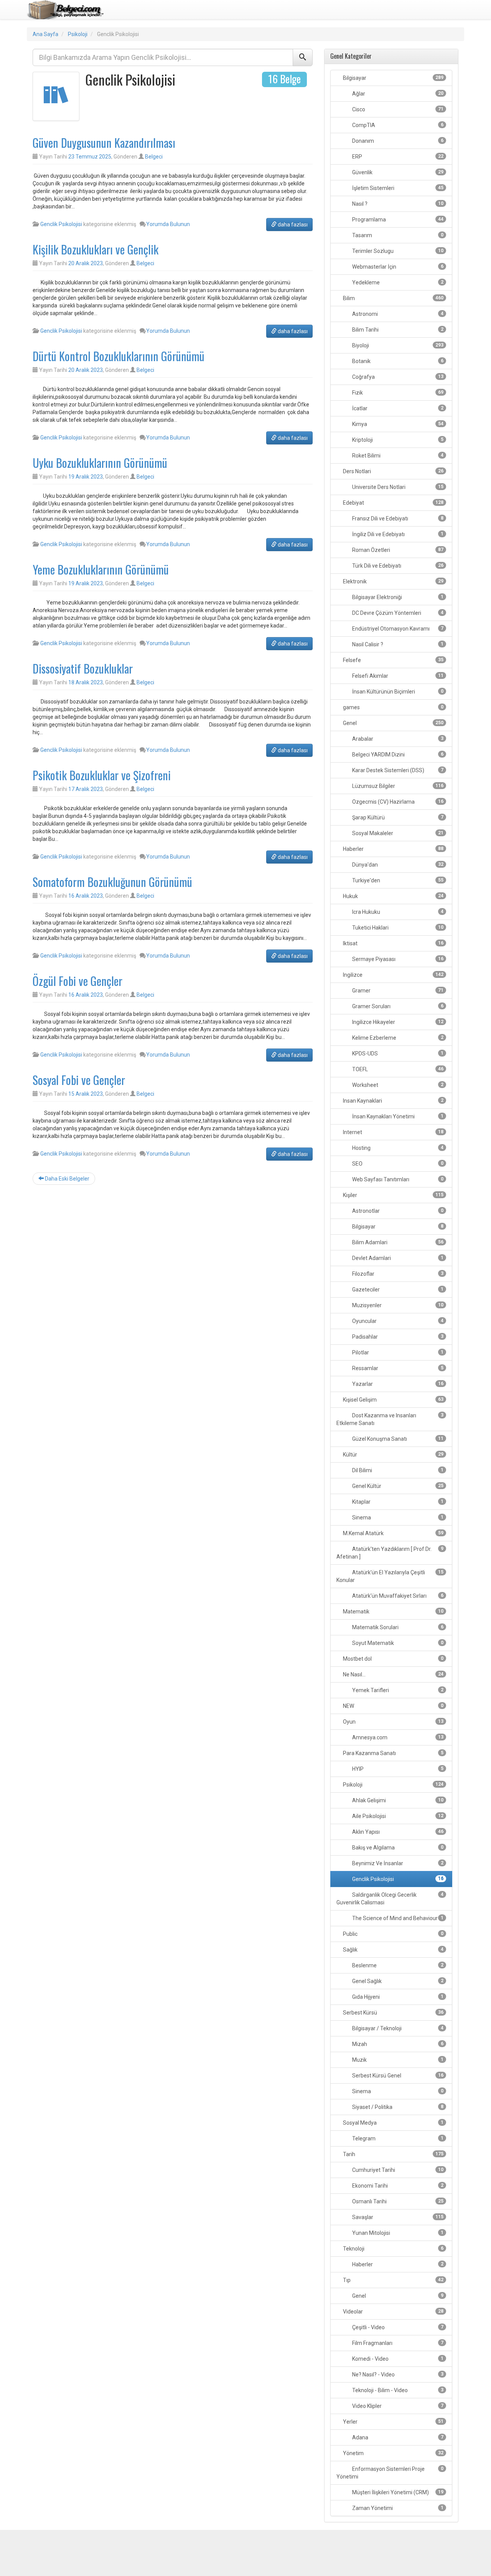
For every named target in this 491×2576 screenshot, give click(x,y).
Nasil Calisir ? (397, 644)
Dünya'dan (397, 865)
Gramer (397, 991)
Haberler (393, 849)
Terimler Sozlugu (397, 251)
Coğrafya (397, 377)
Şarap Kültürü (397, 817)
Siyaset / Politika (397, 2107)
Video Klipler (397, 2406)
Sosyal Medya (393, 2123)
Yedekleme (397, 282)
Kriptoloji (397, 440)
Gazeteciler (397, 1290)
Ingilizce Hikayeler (397, 1022)
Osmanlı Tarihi (397, 2201)
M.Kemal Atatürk (393, 1533)
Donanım (397, 141)
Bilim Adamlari (397, 1242)
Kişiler (393, 1195)
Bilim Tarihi (397, 330)
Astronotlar (397, 1211)
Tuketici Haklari (397, 928)
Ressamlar (397, 1368)
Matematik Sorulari (397, 1627)
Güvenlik (397, 172)
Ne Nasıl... (393, 1674)
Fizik (397, 393)
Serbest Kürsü (393, 2013)
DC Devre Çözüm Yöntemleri (397, 613)
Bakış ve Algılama (397, 1848)
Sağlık (393, 1950)
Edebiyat (393, 503)
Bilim (393, 298)
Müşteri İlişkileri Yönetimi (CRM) (397, 2492)
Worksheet (397, 1085)
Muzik (397, 2060)
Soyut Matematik (397, 1643)
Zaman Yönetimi (397, 2508)
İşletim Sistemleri (397, 188)
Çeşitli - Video (397, 2327)
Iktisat (393, 943)
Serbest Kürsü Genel (397, 2076)
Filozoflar (397, 1274)
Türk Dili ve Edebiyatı (397, 566)
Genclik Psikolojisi (61, 224)
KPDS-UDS (397, 1054)
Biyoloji (397, 345)
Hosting (397, 1148)
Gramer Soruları (397, 1006)
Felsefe (393, 660)
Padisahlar (397, 1337)
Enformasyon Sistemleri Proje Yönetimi (390, 2473)
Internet (393, 1132)
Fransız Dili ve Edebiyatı (397, 519)
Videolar (393, 2312)
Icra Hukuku (397, 912)
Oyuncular (397, 1321)
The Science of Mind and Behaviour (397, 1918)
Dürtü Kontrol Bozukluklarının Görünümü (119, 356)
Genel (393, 723)
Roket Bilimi (397, 456)
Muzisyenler (397, 1305)
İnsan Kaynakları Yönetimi (397, 1116)
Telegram (397, 2138)
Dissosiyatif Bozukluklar (83, 668)
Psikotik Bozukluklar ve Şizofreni (102, 775)
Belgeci (154, 157)
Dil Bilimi (397, 1470)
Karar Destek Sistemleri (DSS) (397, 770)
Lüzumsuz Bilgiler (397, 786)
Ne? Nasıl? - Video (397, 2375)
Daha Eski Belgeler (67, 1179)
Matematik (393, 1612)
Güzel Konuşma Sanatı (397, 1439)
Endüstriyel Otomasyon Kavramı (397, 629)
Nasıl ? (397, 204)
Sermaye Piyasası (397, 959)
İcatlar (397, 408)
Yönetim (393, 2453)
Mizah (397, 2044)
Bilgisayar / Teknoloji (397, 2028)
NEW (393, 1706)
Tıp (393, 2280)
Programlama (397, 220)
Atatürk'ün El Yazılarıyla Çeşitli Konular (390, 1576)
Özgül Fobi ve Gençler (77, 981)
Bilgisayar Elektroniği (397, 597)
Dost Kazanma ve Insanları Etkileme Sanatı (390, 1419)
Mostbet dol (393, 1659)
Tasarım (397, 235)
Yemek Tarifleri (397, 1690)
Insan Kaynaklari (393, 1101)
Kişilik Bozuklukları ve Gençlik (96, 249)
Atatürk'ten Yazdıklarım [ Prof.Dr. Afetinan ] (390, 1553)
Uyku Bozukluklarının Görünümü (100, 463)
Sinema (397, 1518)
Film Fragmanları (397, 2343)
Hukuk (393, 896)
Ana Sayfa (45, 34)
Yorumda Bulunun (168, 224)
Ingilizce (393, 975)
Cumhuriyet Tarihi (397, 2170)
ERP (397, 157)
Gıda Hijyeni (397, 1997)
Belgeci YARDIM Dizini (397, 755)
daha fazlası (292, 225)
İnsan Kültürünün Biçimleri (397, 692)
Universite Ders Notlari (397, 487)
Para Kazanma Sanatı (393, 1753)
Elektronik (393, 581)
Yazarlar (397, 1384)
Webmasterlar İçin (397, 267)
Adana (397, 2437)
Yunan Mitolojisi (397, 2233)
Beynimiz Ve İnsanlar (397, 1863)
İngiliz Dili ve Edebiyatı (397, 534)
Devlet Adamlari (397, 1258)
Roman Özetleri (397, 550)
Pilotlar (397, 1352)
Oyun (393, 1722)
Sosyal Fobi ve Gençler (79, 1080)
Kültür (393, 1455)
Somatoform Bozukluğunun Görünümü (112, 882)
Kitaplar (397, 1502)
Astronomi (397, 314)
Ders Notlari (393, 471)
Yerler (393, 2422)
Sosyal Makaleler (397, 833)
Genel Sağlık (397, 1981)
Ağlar (397, 94)
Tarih (393, 2154)
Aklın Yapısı (397, 1832)
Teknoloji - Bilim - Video (397, 2390)
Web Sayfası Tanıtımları (397, 1179)
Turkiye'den (397, 880)
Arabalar (397, 739)
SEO (397, 1164)
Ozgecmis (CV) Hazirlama (397, 802)
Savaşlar (397, 2217)
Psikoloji (78, 34)
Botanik (397, 361)
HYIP (397, 1769)
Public (393, 1934)
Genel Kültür (397, 1486)
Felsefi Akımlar (397, 676)
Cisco (397, 109)
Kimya (397, 424)
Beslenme (397, 1965)
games (393, 707)
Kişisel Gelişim (393, 1400)
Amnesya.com (397, 1737)
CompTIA (397, 125)
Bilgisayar (393, 78)
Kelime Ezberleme (397, 1038)
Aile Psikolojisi (397, 1816)
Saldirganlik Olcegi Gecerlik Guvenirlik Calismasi (390, 1899)
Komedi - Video (397, 2359)
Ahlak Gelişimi (397, 1800)
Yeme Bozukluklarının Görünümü (101, 569)
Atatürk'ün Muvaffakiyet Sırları (397, 1596)
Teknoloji (393, 2249)
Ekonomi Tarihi (397, 2186)
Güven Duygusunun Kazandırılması (104, 143)
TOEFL (397, 1069)
